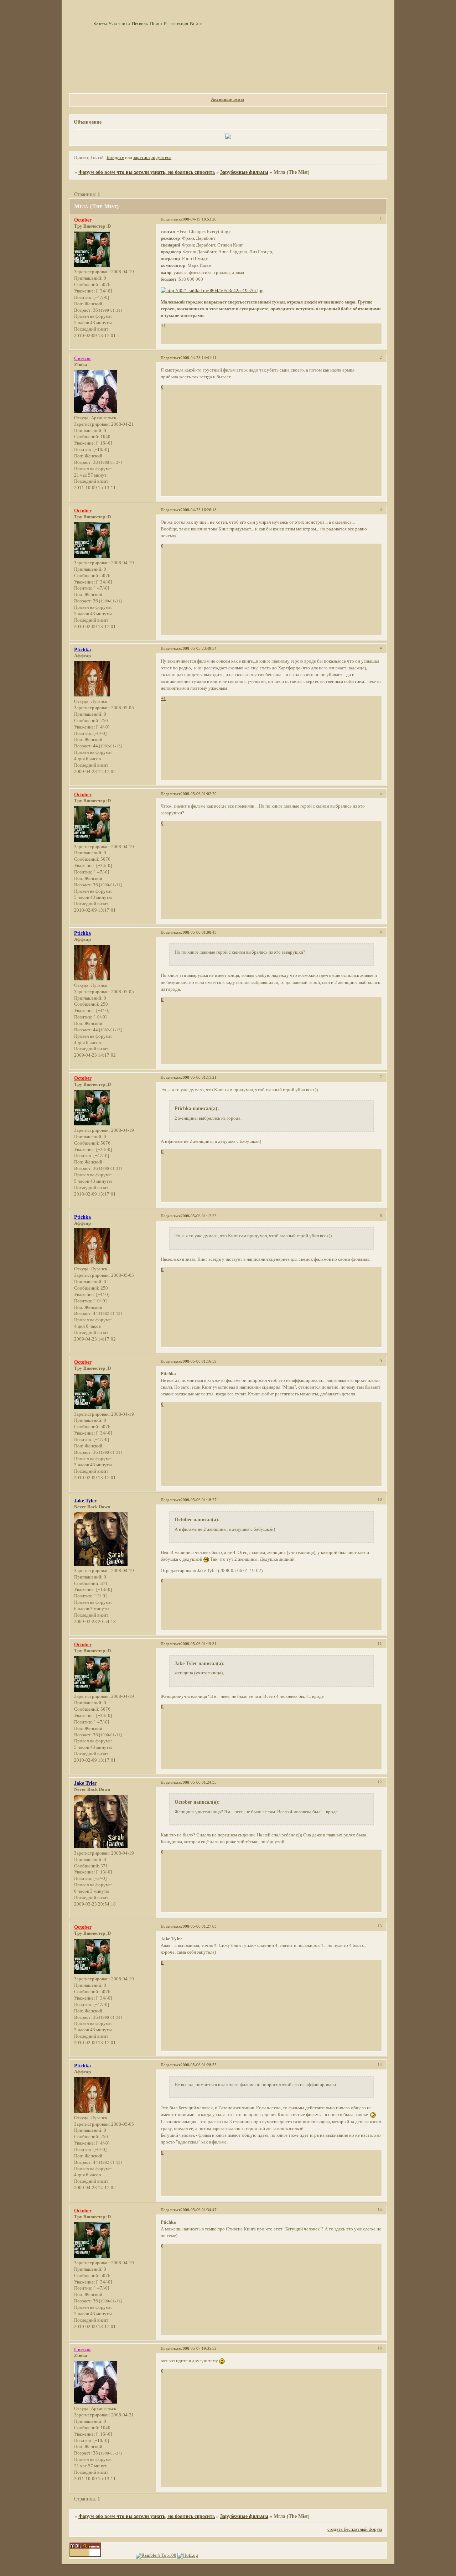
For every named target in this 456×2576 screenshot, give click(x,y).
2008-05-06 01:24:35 (199, 1782)
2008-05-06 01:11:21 (199, 1077)
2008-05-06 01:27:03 (199, 1926)
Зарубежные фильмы (244, 172)
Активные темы (227, 99)
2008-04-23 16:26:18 (199, 510)
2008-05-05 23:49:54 (199, 648)
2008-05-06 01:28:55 (199, 2065)
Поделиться (171, 219)
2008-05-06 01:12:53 (199, 1216)
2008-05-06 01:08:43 (199, 932)
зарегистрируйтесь (152, 157)
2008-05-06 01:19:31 (199, 1644)
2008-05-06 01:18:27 (199, 1500)
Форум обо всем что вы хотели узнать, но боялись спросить (147, 172)
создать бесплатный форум (355, 2529)
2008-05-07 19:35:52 (199, 2348)
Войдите (115, 157)
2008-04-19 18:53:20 (199, 219)
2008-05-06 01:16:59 (199, 1361)
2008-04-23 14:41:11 (199, 358)
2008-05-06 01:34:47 (199, 2210)
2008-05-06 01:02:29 (199, 794)
